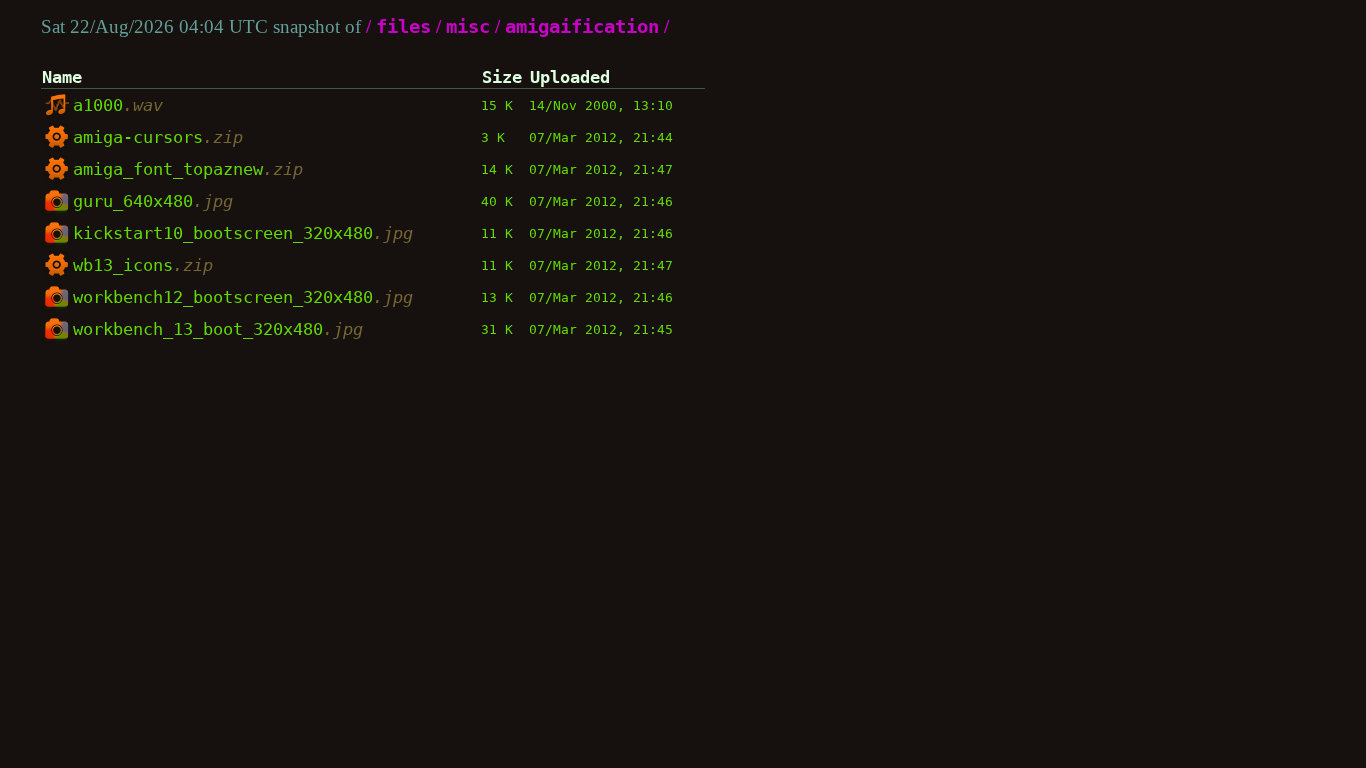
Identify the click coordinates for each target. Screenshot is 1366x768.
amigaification (582, 26)
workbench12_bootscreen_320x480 (243, 297)
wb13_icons (143, 265)
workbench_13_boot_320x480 (218, 329)
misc (468, 26)
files (403, 26)
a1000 (118, 105)
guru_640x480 (153, 201)
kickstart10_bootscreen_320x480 (243, 233)
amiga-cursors (158, 137)
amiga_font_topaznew (188, 169)
